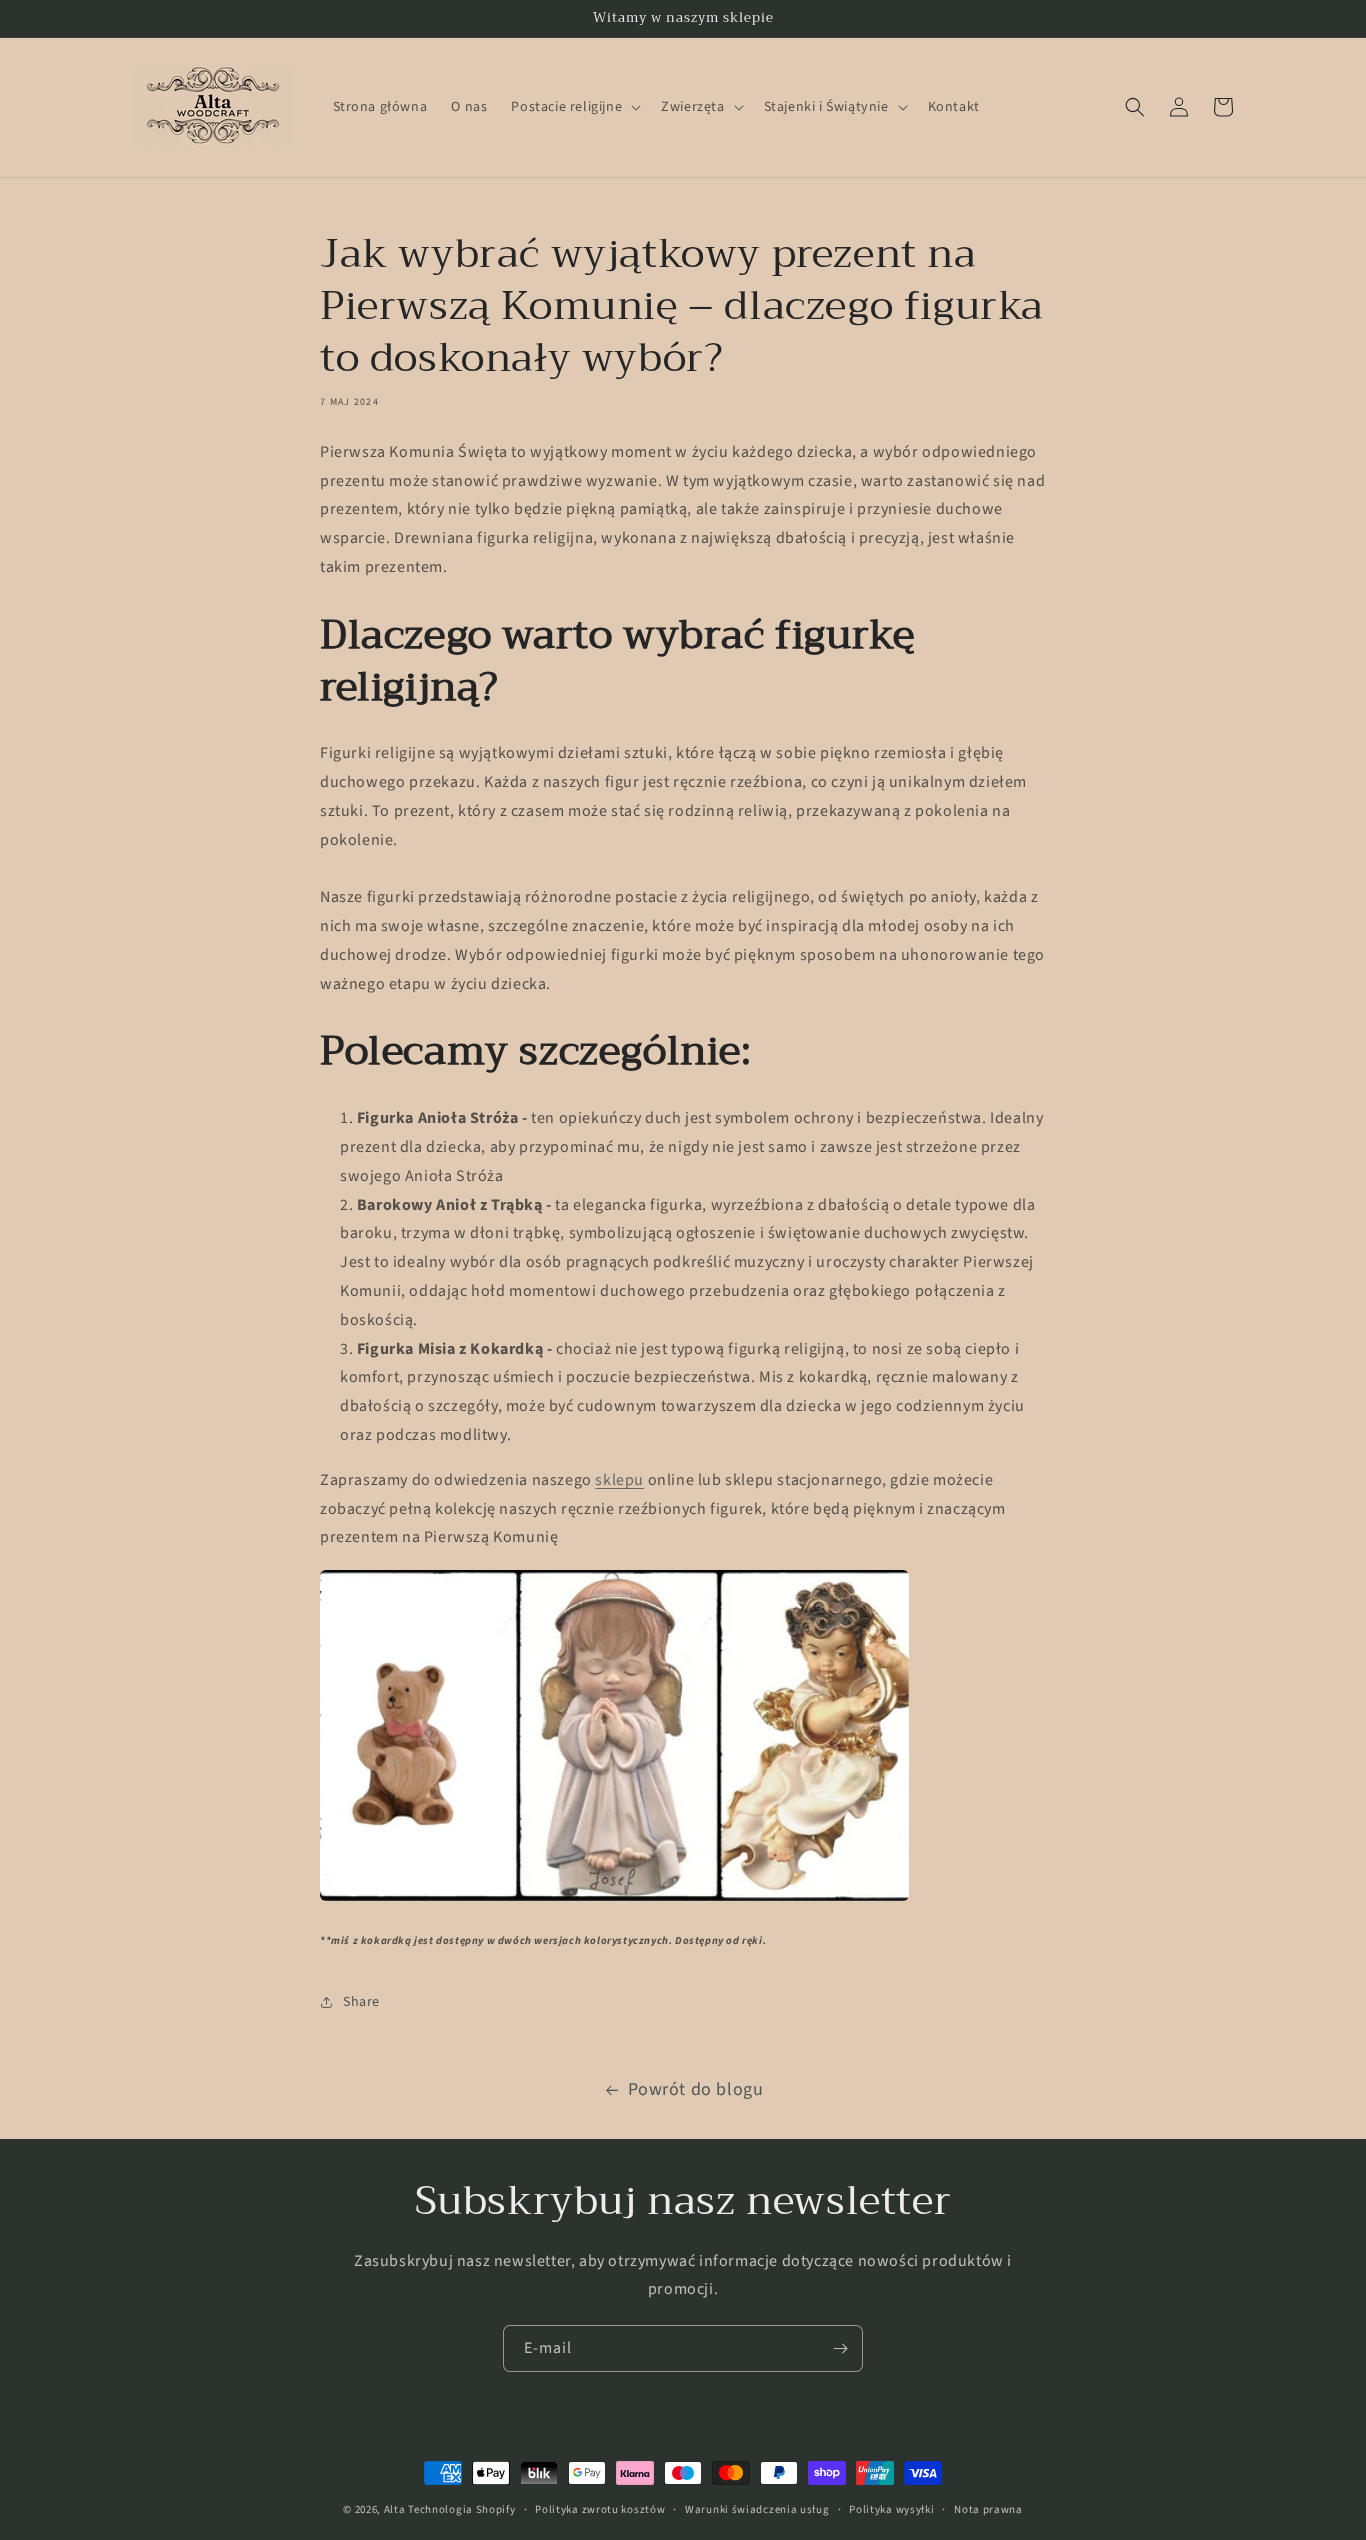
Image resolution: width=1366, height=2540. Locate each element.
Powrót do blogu (696, 2089)
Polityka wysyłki (891, 2508)
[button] (574, 107)
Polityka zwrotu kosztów (600, 2508)
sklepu (619, 1480)
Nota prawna (988, 2508)
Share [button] (361, 2002)
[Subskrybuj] (840, 2348)
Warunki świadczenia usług (757, 2508)
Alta (395, 2509)
